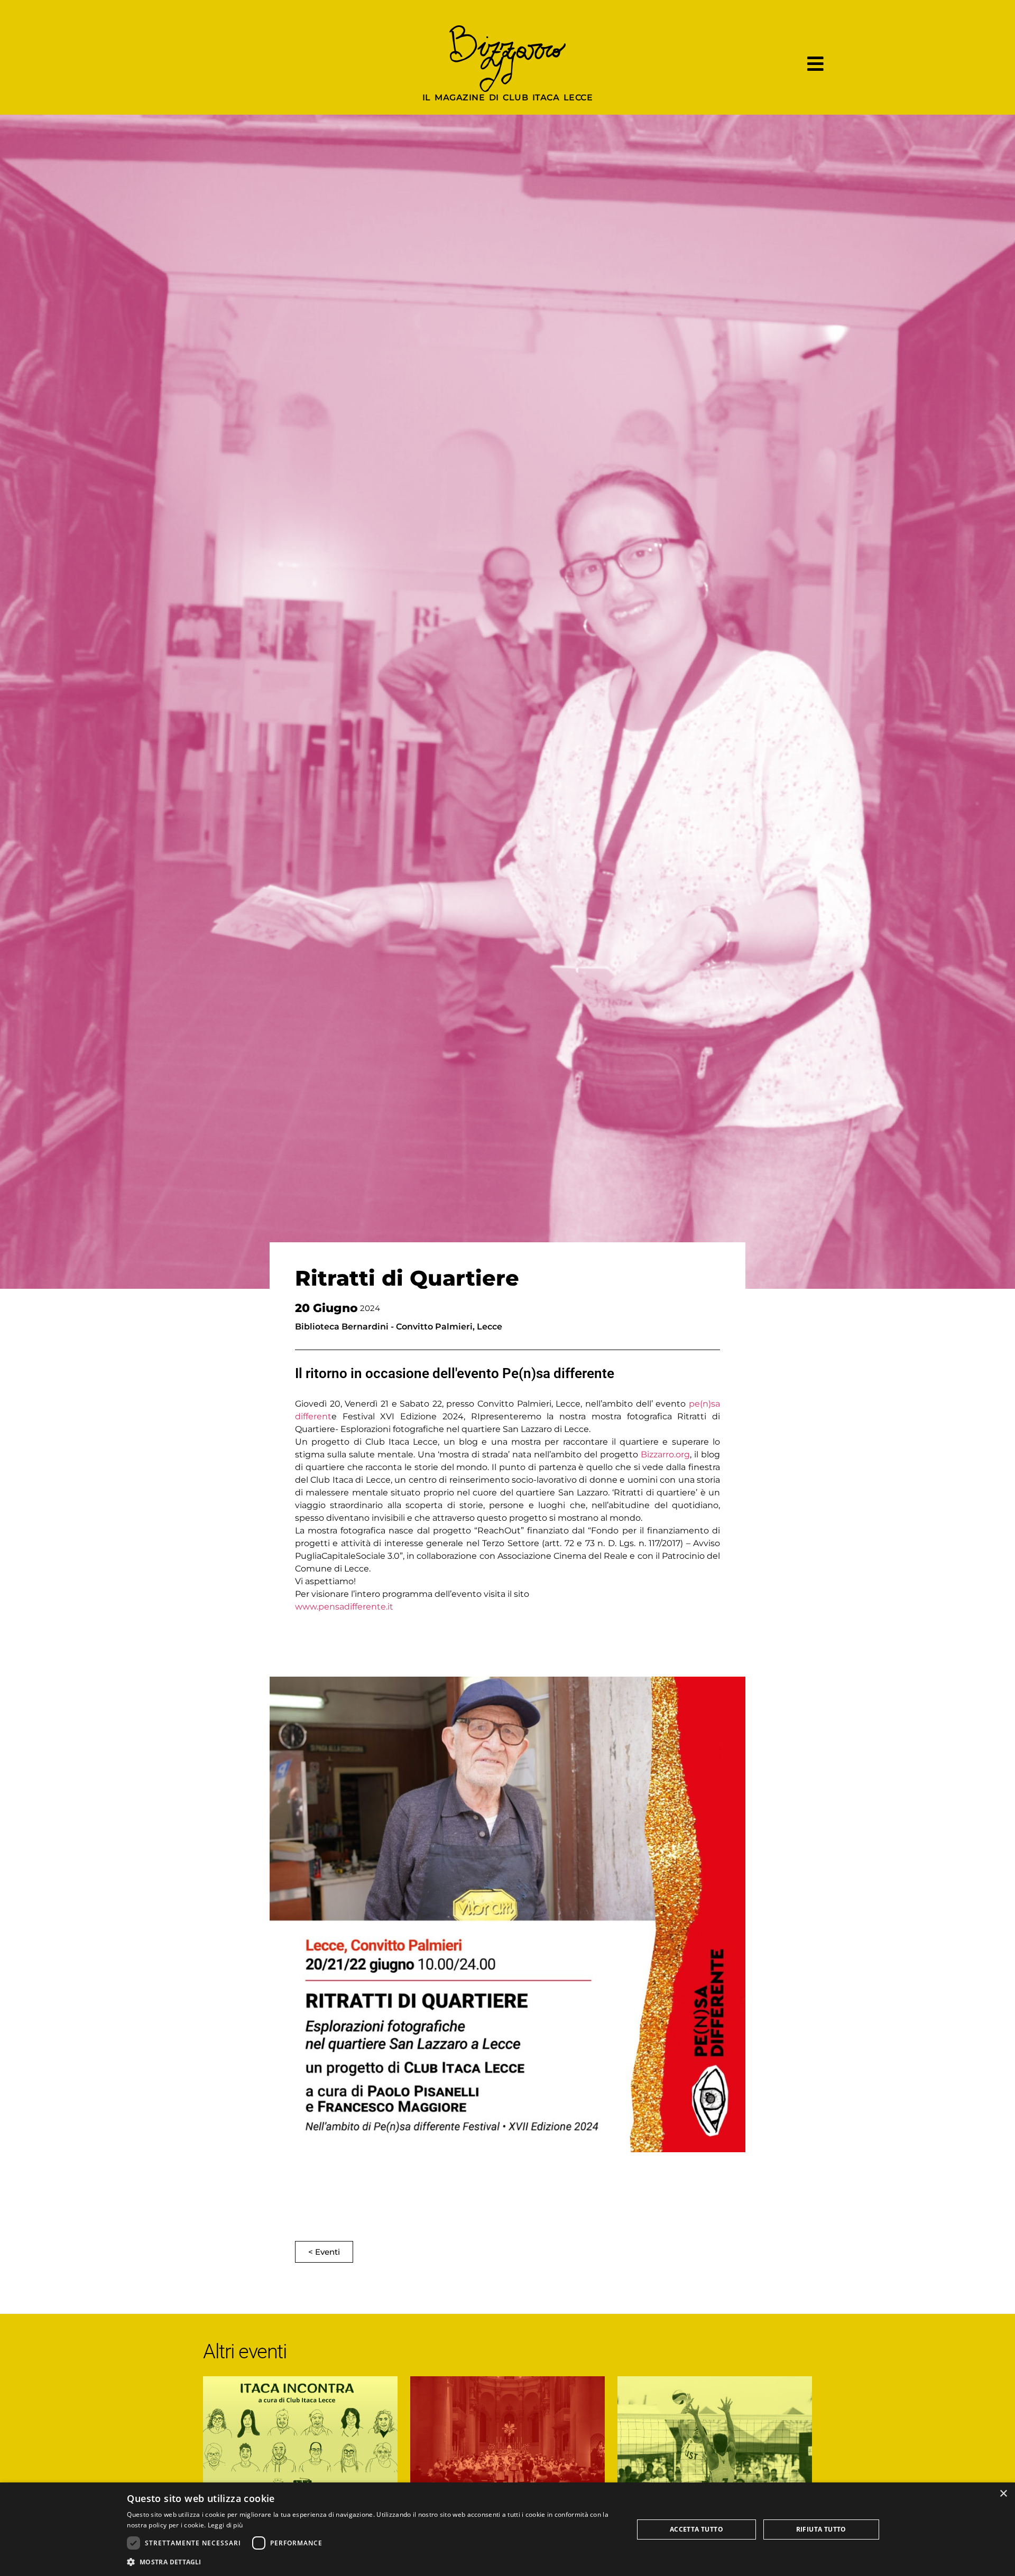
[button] (372, 2562)
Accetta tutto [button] (696, 2529)
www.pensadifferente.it (344, 1607)
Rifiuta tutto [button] (821, 2529)
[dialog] (508, 2529)
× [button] (1003, 2494)
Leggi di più (225, 2525)
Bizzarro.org (665, 1454)
